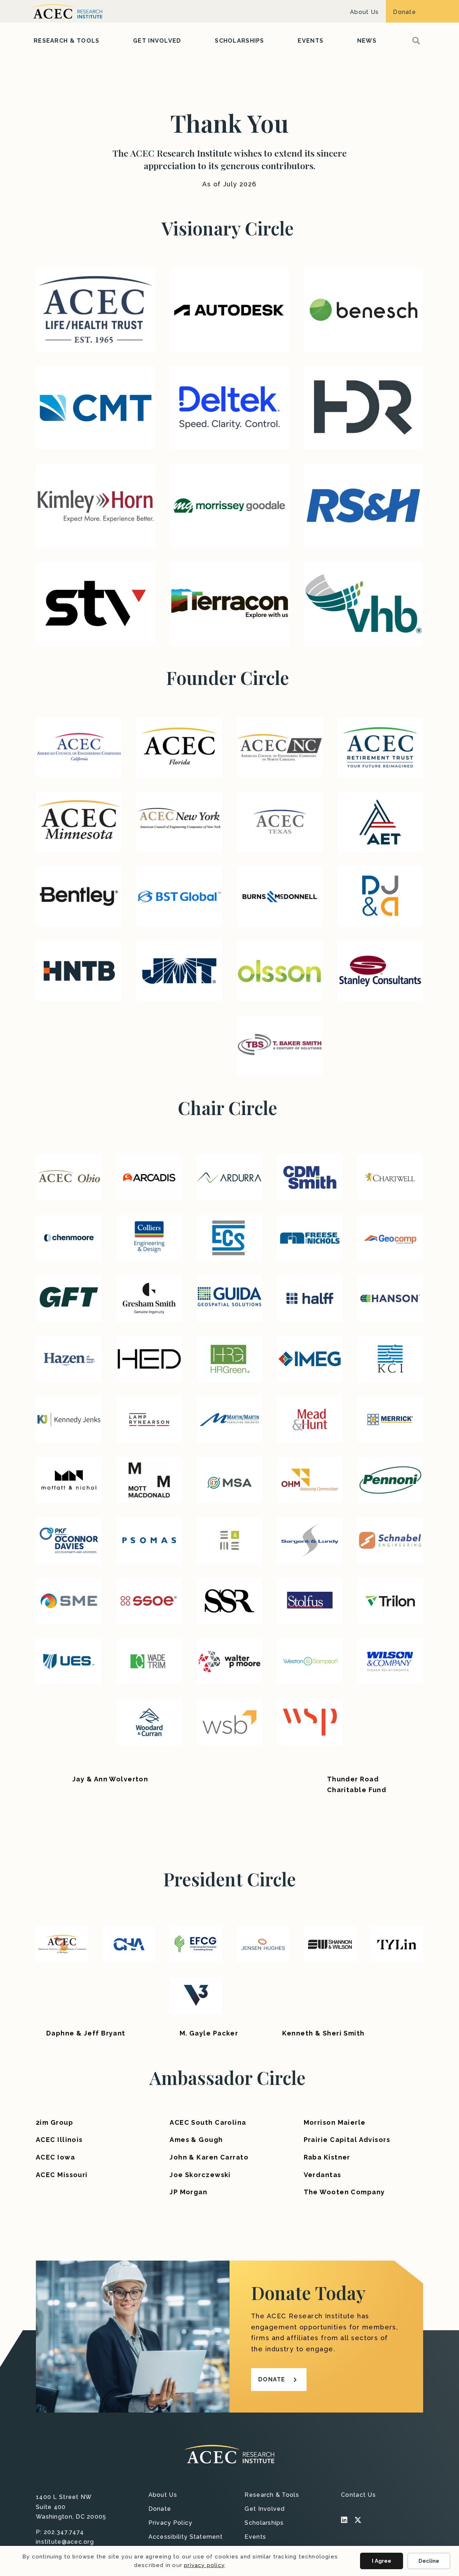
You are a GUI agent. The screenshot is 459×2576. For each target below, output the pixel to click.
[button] (418, 41)
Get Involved (157, 41)
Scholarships (239, 41)
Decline (429, 2561)
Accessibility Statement (186, 2537)
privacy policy (204, 2565)
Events (311, 41)
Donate (404, 12)
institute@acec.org (65, 2542)
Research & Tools (67, 41)
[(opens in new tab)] (96, 309)
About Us (364, 12)
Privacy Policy (171, 2523)
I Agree (382, 2561)
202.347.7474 (64, 2532)
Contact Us (358, 2495)
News (367, 41)
